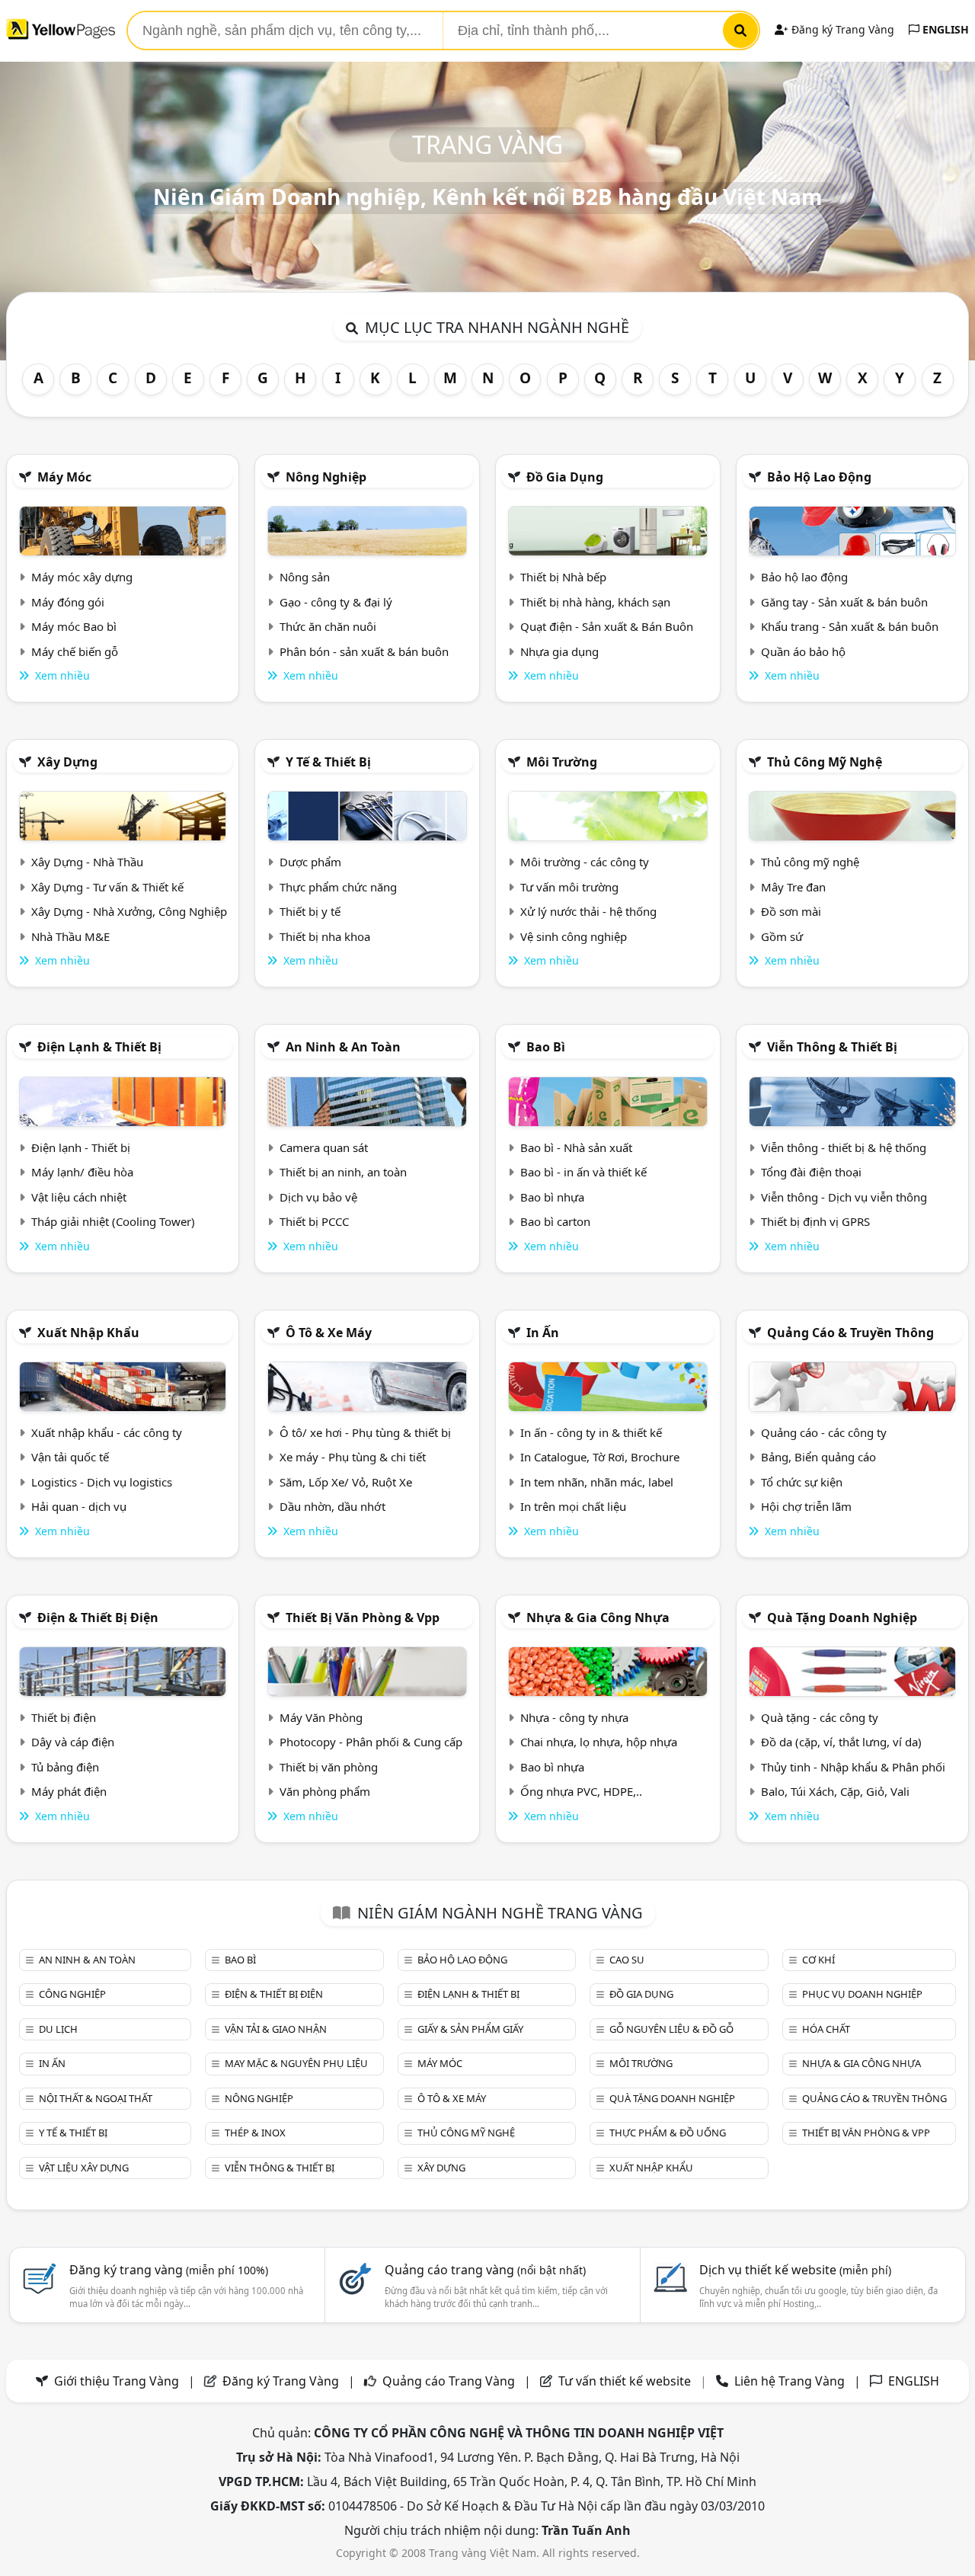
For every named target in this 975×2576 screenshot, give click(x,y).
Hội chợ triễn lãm (806, 1506)
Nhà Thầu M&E (70, 936)
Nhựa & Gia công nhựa (598, 1618)
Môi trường (562, 762)
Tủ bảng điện (65, 1767)
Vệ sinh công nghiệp (574, 936)
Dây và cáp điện (73, 1742)
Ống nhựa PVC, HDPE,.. (581, 1791)
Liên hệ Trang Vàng (790, 2381)
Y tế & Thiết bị (328, 762)
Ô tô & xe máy (329, 1333)
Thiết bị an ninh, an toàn (343, 1172)
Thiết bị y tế (310, 911)
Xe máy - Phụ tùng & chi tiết (353, 1457)
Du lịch (58, 2029)
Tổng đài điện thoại (811, 1172)
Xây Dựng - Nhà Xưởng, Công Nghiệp (129, 911)
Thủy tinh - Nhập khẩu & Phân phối (853, 1767)
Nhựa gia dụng (559, 651)
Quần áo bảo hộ (803, 651)
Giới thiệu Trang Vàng (117, 2381)
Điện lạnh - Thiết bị (81, 1147)
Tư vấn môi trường (569, 887)
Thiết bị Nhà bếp (563, 577)
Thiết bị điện (64, 1717)
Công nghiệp (72, 1994)
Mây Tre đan (793, 887)
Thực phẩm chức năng (338, 887)
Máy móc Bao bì (74, 626)
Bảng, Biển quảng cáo (818, 1457)
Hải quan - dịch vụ (79, 1506)
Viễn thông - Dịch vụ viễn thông (844, 1197)
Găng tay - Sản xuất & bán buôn (844, 602)
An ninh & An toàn (343, 1047)
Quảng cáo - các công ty (824, 1432)
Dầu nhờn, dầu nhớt (332, 1506)
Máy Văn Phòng (321, 1717)
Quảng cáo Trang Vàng (449, 2381)
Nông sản (305, 577)
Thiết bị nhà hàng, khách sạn (595, 602)
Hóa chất (826, 2029)
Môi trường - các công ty (585, 862)
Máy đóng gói (68, 602)
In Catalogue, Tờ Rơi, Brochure (600, 1457)
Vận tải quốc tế (70, 1457)
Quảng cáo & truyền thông (850, 1333)
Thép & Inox (255, 2133)
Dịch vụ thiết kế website (795, 2270)
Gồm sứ (782, 936)
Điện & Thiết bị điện (98, 1618)
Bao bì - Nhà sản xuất (576, 1147)
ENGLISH (944, 29)
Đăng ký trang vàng (169, 2270)
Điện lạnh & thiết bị (99, 1047)
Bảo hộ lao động (819, 477)
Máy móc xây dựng (82, 577)
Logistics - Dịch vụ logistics (102, 1482)
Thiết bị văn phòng (329, 1767)
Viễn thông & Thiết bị (832, 1047)
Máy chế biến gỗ (75, 651)
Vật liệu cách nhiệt (79, 1197)
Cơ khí (818, 1960)
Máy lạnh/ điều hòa (82, 1172)
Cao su (627, 1960)
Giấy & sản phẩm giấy (470, 2029)
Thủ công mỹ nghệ (825, 762)
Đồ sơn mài (791, 911)
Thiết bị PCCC (314, 1221)
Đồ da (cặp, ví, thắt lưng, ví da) (841, 1742)
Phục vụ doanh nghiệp (862, 1994)
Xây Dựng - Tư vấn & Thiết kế (107, 887)
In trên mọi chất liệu (573, 1506)
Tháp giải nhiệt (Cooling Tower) (113, 1221)
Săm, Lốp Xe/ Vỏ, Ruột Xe (346, 1482)
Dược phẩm (310, 862)
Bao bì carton (555, 1221)
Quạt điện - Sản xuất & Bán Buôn (607, 626)
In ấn (543, 1333)
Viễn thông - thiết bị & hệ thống (844, 1147)
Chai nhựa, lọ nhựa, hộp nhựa (599, 1742)
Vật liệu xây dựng (84, 2168)
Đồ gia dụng (565, 477)
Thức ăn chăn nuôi (328, 626)
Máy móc (64, 477)
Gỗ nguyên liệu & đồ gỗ (671, 2029)
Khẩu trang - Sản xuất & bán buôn (850, 626)
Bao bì (546, 1047)
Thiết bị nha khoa (325, 936)
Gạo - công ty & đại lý (336, 602)
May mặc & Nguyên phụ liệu (296, 2063)
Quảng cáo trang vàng (485, 2270)
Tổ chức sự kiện (802, 1482)
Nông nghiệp (326, 477)
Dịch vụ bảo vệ (318, 1197)
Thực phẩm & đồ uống (668, 2133)
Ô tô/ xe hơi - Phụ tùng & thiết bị (365, 1432)
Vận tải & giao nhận (276, 2029)
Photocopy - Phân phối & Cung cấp (371, 1742)
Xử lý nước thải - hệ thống (588, 911)
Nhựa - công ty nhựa (574, 1717)
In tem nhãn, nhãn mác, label (597, 1482)
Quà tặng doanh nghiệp (842, 1618)
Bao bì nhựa (552, 1197)
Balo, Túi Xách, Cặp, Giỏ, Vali (835, 1791)
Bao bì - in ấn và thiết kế (583, 1172)
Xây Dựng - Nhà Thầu (87, 862)
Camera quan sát (324, 1147)
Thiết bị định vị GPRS (815, 1221)
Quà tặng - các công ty (820, 1717)
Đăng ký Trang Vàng (841, 29)
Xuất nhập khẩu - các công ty (107, 1432)
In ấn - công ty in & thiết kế (591, 1432)
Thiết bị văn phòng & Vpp (363, 1618)
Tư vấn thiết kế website (626, 2381)
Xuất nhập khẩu (88, 1333)
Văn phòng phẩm (325, 1791)
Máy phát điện (69, 1791)
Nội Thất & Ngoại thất (96, 2098)
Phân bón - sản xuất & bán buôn (364, 651)
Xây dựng (67, 762)
